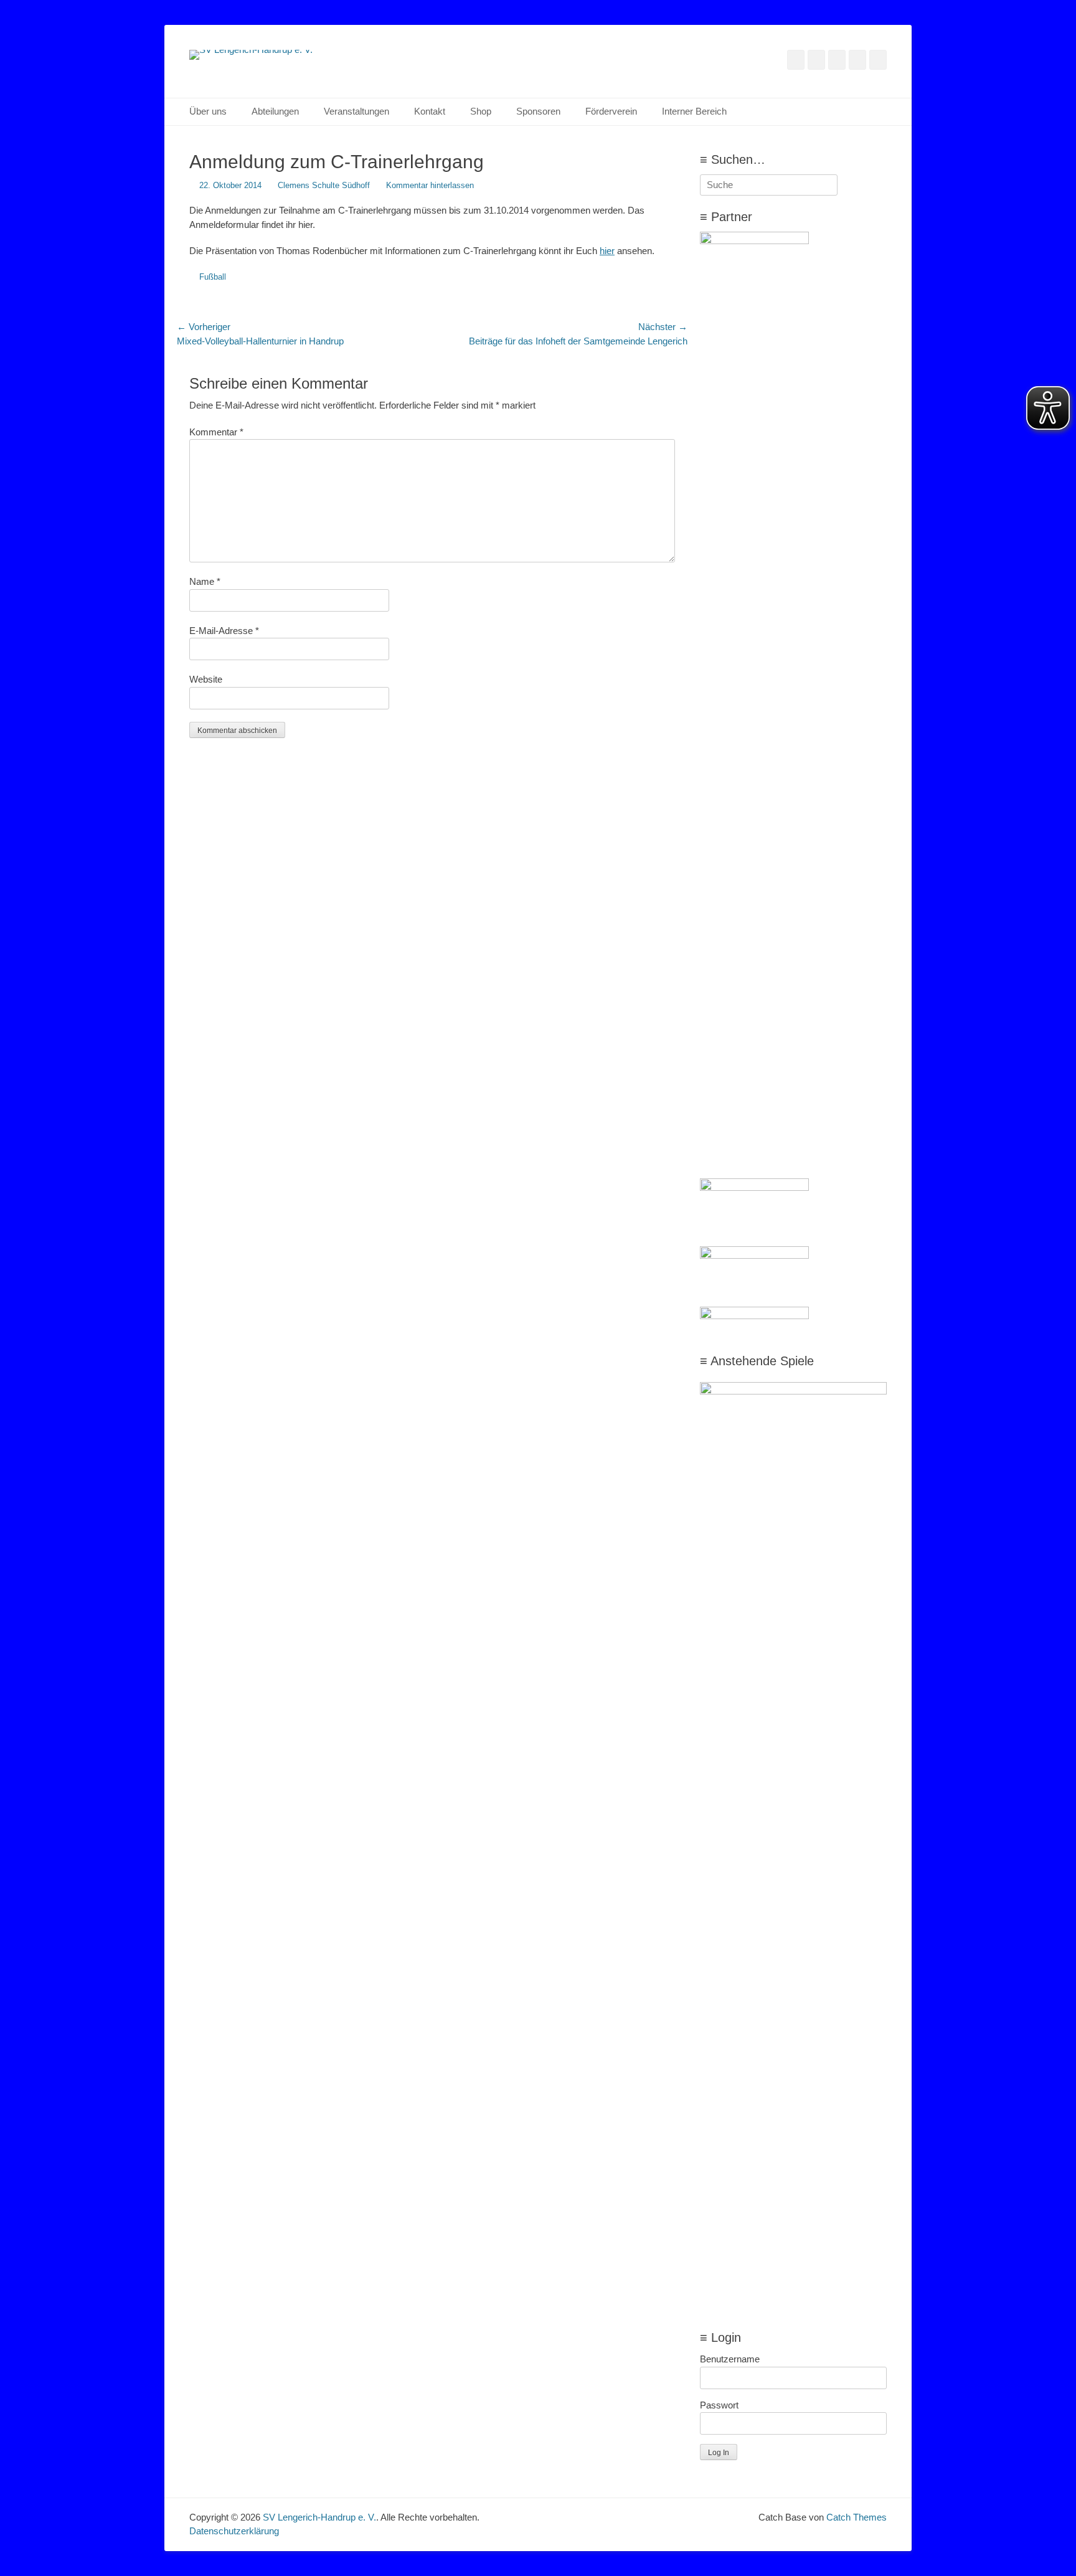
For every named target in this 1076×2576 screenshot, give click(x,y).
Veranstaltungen (356, 111)
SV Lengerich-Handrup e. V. (319, 2517)
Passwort (719, 2405)
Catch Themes (857, 2517)
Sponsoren (538, 111)
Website (206, 679)
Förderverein (611, 111)
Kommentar (216, 432)
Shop (481, 111)
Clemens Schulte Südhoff (324, 185)
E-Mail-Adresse (224, 631)
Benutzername (730, 2359)
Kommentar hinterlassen (430, 185)
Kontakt (430, 111)
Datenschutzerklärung (234, 2531)
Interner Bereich (694, 111)
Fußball (213, 277)
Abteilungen (275, 111)
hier (607, 251)
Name (205, 581)
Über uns (208, 111)
